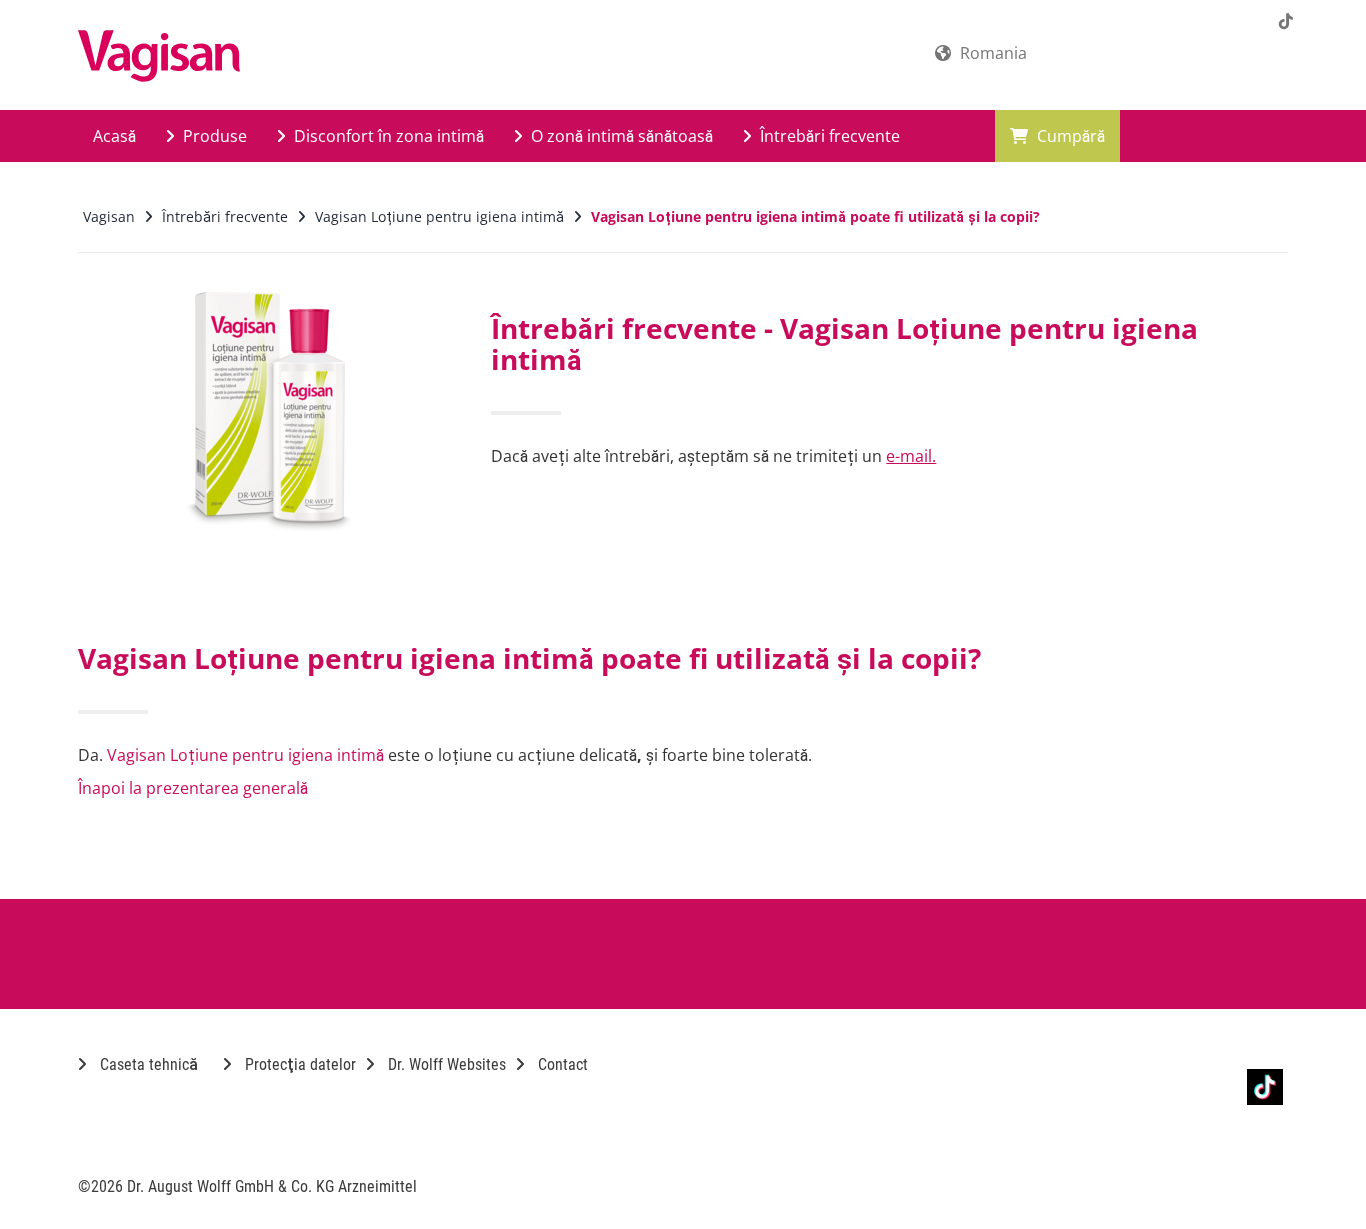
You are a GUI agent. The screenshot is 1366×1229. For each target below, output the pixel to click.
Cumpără (1069, 136)
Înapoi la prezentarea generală (193, 788)
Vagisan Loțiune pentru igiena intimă (245, 755)
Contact (561, 1064)
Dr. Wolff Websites (445, 1064)
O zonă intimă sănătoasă (620, 136)
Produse (213, 136)
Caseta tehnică (147, 1064)
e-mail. (911, 456)
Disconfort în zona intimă (387, 136)
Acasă (114, 136)
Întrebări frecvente (828, 136)
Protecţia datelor (298, 1064)
